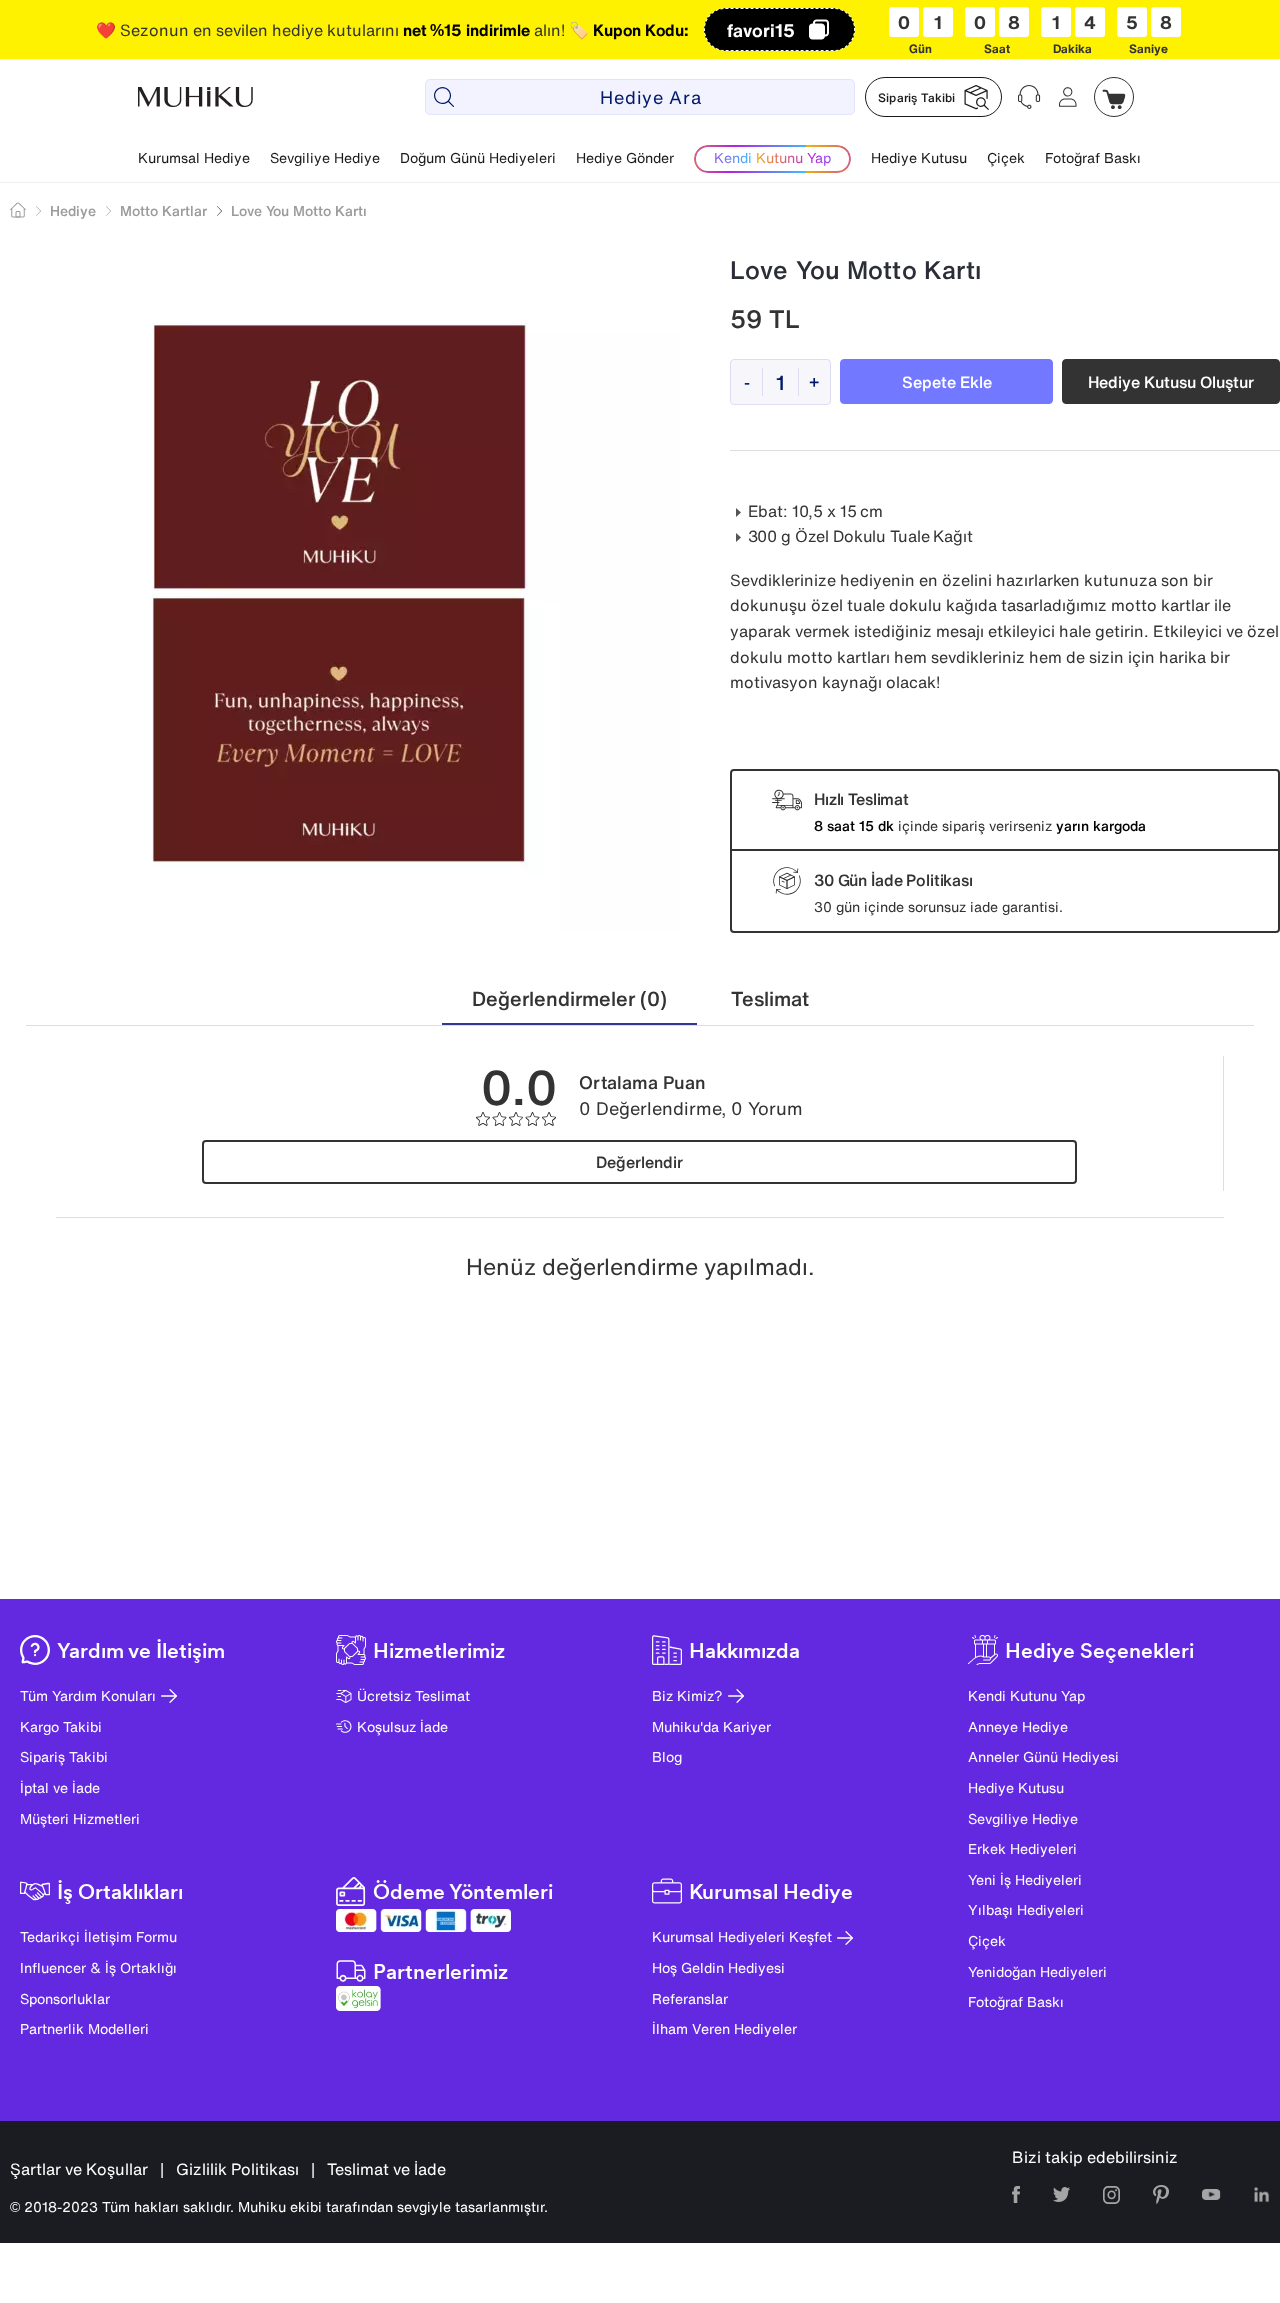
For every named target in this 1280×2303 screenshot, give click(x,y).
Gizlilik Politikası (237, 2169)
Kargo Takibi (61, 1726)
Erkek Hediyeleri (1022, 1848)
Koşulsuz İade (402, 1726)
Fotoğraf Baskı (1093, 157)
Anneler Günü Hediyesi (1043, 1756)
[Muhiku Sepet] (1114, 97)
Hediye (73, 210)
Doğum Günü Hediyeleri (478, 157)
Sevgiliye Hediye (325, 157)
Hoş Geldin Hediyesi (718, 1967)
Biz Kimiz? (687, 1695)
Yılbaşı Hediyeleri (1026, 1909)
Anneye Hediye (1018, 1726)
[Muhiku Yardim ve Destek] (1030, 97)
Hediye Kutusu (919, 157)
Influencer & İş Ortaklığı (98, 1967)
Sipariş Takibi (64, 1756)
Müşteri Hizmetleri (80, 1818)
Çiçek (1006, 157)
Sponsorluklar (65, 1998)
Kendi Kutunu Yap (1026, 1695)
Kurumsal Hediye (194, 157)
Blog (667, 1756)
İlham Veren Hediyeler (724, 2028)
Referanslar (690, 1998)
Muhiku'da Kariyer (711, 1726)
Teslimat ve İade (386, 2169)
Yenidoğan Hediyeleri (1037, 1971)
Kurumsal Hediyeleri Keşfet (742, 1936)
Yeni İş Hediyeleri (1025, 1879)
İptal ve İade (60, 1787)
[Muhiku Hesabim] (1068, 97)
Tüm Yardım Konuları (88, 1695)
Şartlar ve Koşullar (79, 2169)
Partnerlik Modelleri (84, 2028)
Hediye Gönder (625, 157)
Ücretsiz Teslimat (413, 1695)
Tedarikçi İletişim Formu (98, 1936)
